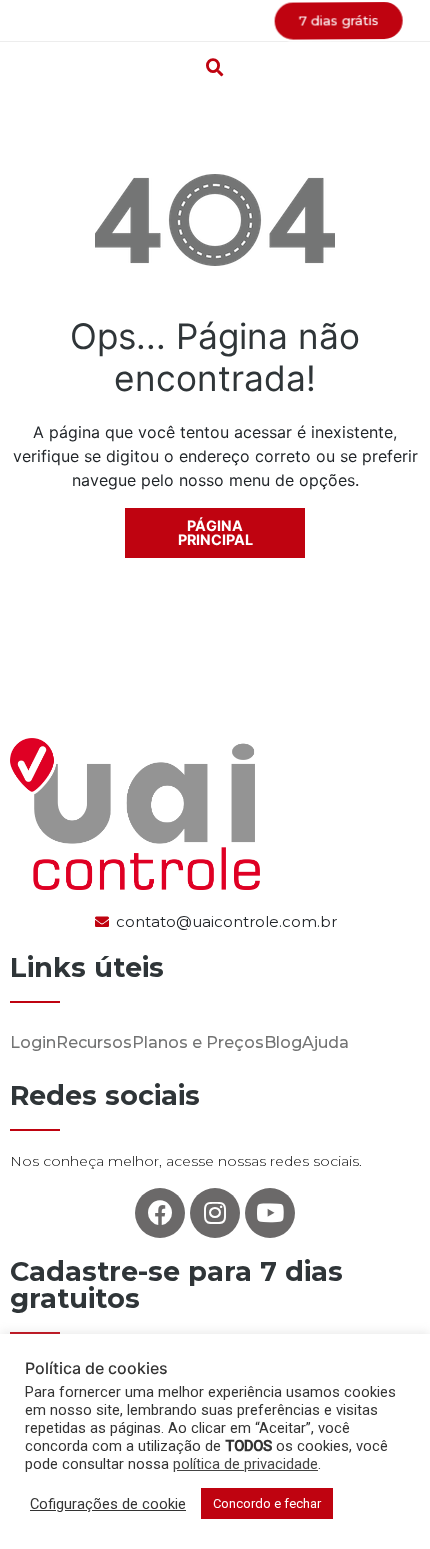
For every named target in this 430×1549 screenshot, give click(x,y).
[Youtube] (270, 1213)
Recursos (94, 1042)
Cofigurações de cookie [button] (108, 1504)
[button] (215, 21)
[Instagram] (215, 1213)
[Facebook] (160, 1213)
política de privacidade (245, 1464)
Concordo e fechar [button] (267, 1503)
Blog (283, 1042)
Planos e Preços (198, 1042)
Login (33, 1042)
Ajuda (325, 1042)
